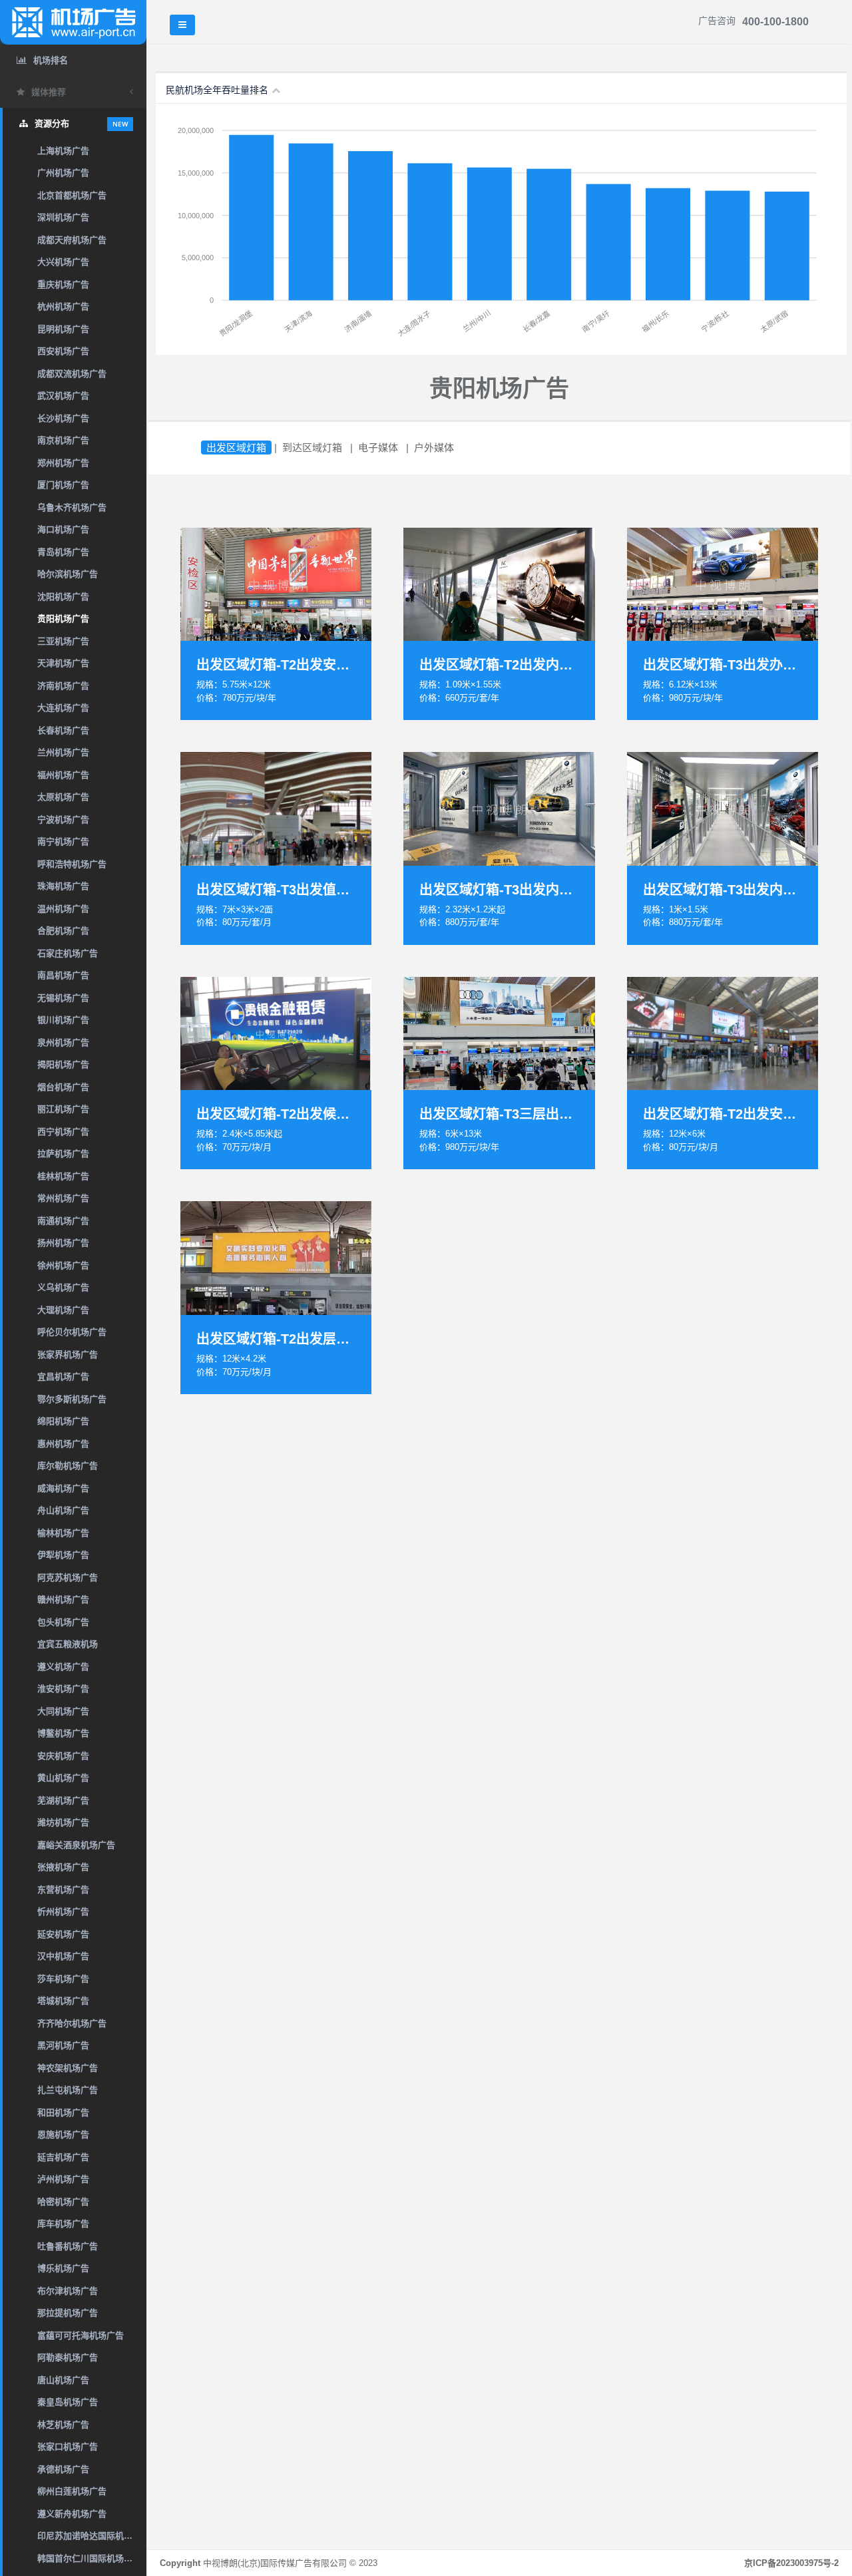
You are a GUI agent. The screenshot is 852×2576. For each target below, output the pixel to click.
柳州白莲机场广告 (72, 2491)
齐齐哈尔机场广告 (72, 2023)
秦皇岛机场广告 (68, 2402)
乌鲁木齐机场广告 (72, 507)
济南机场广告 (63, 686)
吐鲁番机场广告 (68, 2246)
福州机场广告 (63, 775)
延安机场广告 (63, 1934)
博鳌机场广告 (63, 1733)
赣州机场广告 (63, 1599)
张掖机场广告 (63, 1867)
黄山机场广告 (63, 1778)
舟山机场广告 (63, 1510)
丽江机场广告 (63, 1109)
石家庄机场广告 (68, 953)
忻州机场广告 (63, 1912)
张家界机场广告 (68, 1355)
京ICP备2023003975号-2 (791, 2563)
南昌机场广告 (63, 975)
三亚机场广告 (63, 641)
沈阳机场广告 (63, 597)
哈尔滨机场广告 (68, 574)
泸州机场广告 (63, 2179)
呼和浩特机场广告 (72, 864)
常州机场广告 (63, 1198)
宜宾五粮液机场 (68, 1644)
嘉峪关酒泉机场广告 (76, 1845)
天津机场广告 (63, 663)
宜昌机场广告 (63, 1377)
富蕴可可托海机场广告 (81, 2335)
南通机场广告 (63, 1221)
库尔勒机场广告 (68, 1466)
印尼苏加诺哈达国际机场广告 (92, 2536)
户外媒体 (434, 448)
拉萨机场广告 (63, 1154)
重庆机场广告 (63, 284)
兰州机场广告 (63, 752)
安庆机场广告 (63, 1756)
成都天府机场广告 (72, 240)
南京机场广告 (63, 440)
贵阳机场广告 (63, 619)
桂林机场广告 (63, 1176)
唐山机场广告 (63, 2380)
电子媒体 (378, 448)
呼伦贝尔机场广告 (72, 1332)
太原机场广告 (63, 797)
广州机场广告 (63, 173)
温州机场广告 (63, 909)
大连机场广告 (63, 708)
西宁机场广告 (63, 1132)
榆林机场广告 (63, 1533)
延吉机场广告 (63, 2157)
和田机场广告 (63, 2113)
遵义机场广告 (63, 1667)
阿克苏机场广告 (68, 1577)
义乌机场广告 (63, 1287)
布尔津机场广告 (68, 2291)
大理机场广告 (63, 1310)
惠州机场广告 (63, 1444)
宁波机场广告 (63, 820)
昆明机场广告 (63, 329)
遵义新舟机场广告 (72, 2514)
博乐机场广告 (63, 2268)
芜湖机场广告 (63, 1800)
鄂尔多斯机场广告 (72, 1399)
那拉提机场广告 (68, 2313)
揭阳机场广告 (63, 1064)
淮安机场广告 (63, 1689)
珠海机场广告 (63, 886)
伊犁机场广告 (63, 1555)
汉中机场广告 (63, 1956)
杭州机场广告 (63, 306)
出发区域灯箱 (236, 448)
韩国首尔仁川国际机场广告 (89, 2558)
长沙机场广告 (63, 418)
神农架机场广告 (68, 2068)
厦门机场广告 (63, 485)
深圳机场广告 (63, 217)
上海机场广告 (63, 151)
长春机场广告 (63, 730)
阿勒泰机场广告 (68, 2357)
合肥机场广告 (63, 931)
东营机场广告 (63, 1890)
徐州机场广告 (63, 1265)
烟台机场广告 (63, 1087)
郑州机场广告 (63, 463)
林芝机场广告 (63, 2425)
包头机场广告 (63, 1622)
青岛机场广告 (63, 552)
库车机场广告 (63, 2224)
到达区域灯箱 (312, 448)
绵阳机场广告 (63, 1421)
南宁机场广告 (63, 841)
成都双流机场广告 (72, 374)
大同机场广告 (63, 1711)
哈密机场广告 (63, 2202)
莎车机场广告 (63, 1979)
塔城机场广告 (63, 2001)
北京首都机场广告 (72, 195)
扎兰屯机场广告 (68, 2090)
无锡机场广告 (63, 998)
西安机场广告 (63, 351)
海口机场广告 (63, 529)
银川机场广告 (63, 1020)
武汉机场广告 (63, 396)
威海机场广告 (63, 1488)
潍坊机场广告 (63, 1822)
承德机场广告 (63, 2469)
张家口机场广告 (68, 2447)
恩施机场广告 (63, 2134)
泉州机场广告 (63, 1042)
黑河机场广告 (63, 2045)
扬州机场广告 (63, 1243)
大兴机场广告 (63, 262)
